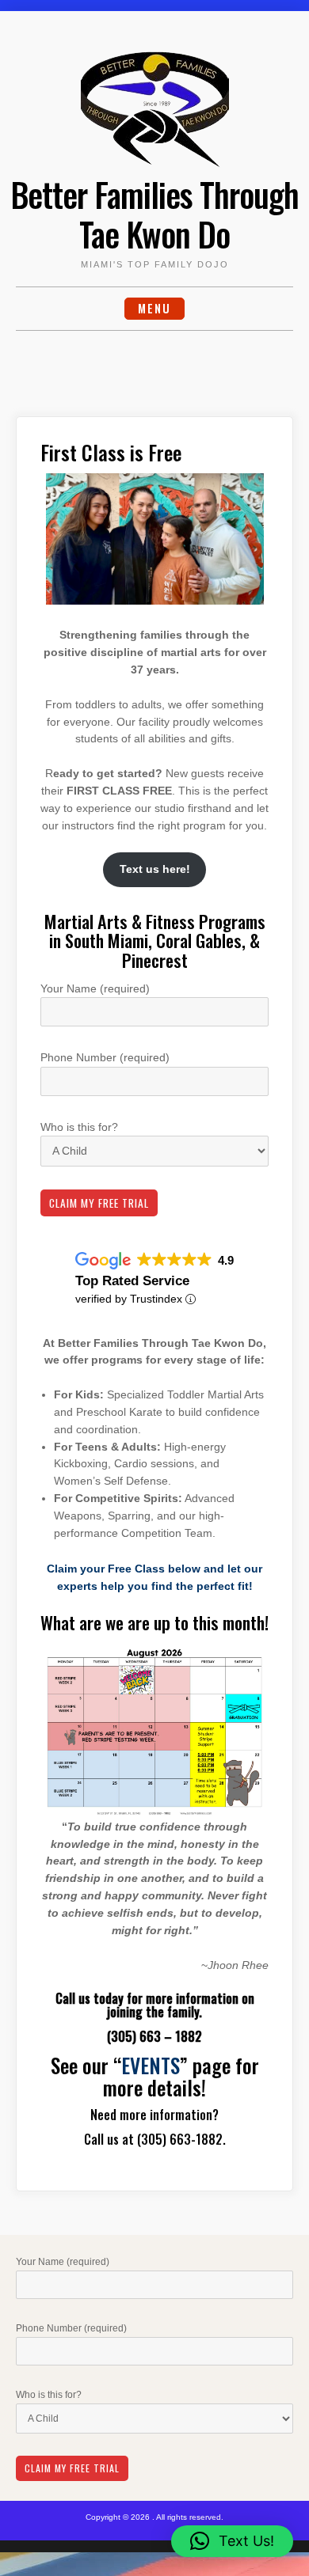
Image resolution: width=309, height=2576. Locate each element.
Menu (154, 308)
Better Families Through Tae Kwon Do (154, 214)
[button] (232, 2541)
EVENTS (151, 2065)
